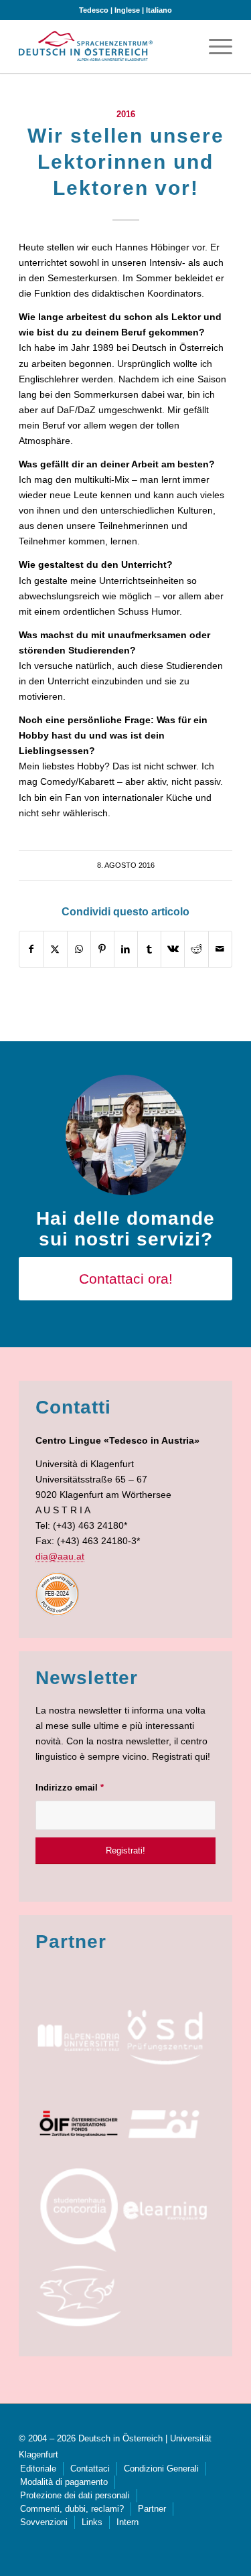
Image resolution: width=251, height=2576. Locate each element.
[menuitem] (214, 46)
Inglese (127, 10)
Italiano (159, 10)
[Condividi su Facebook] (31, 949)
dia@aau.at (60, 1556)
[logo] (86, 46)
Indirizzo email (70, 1788)
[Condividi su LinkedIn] (126, 949)
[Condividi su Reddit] (196, 949)
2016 (126, 115)
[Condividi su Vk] (173, 949)
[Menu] (214, 46)
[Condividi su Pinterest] (102, 949)
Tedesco (94, 10)
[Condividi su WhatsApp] (79, 949)
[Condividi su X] (55, 949)
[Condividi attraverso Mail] (220, 949)
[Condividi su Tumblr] (149, 949)
